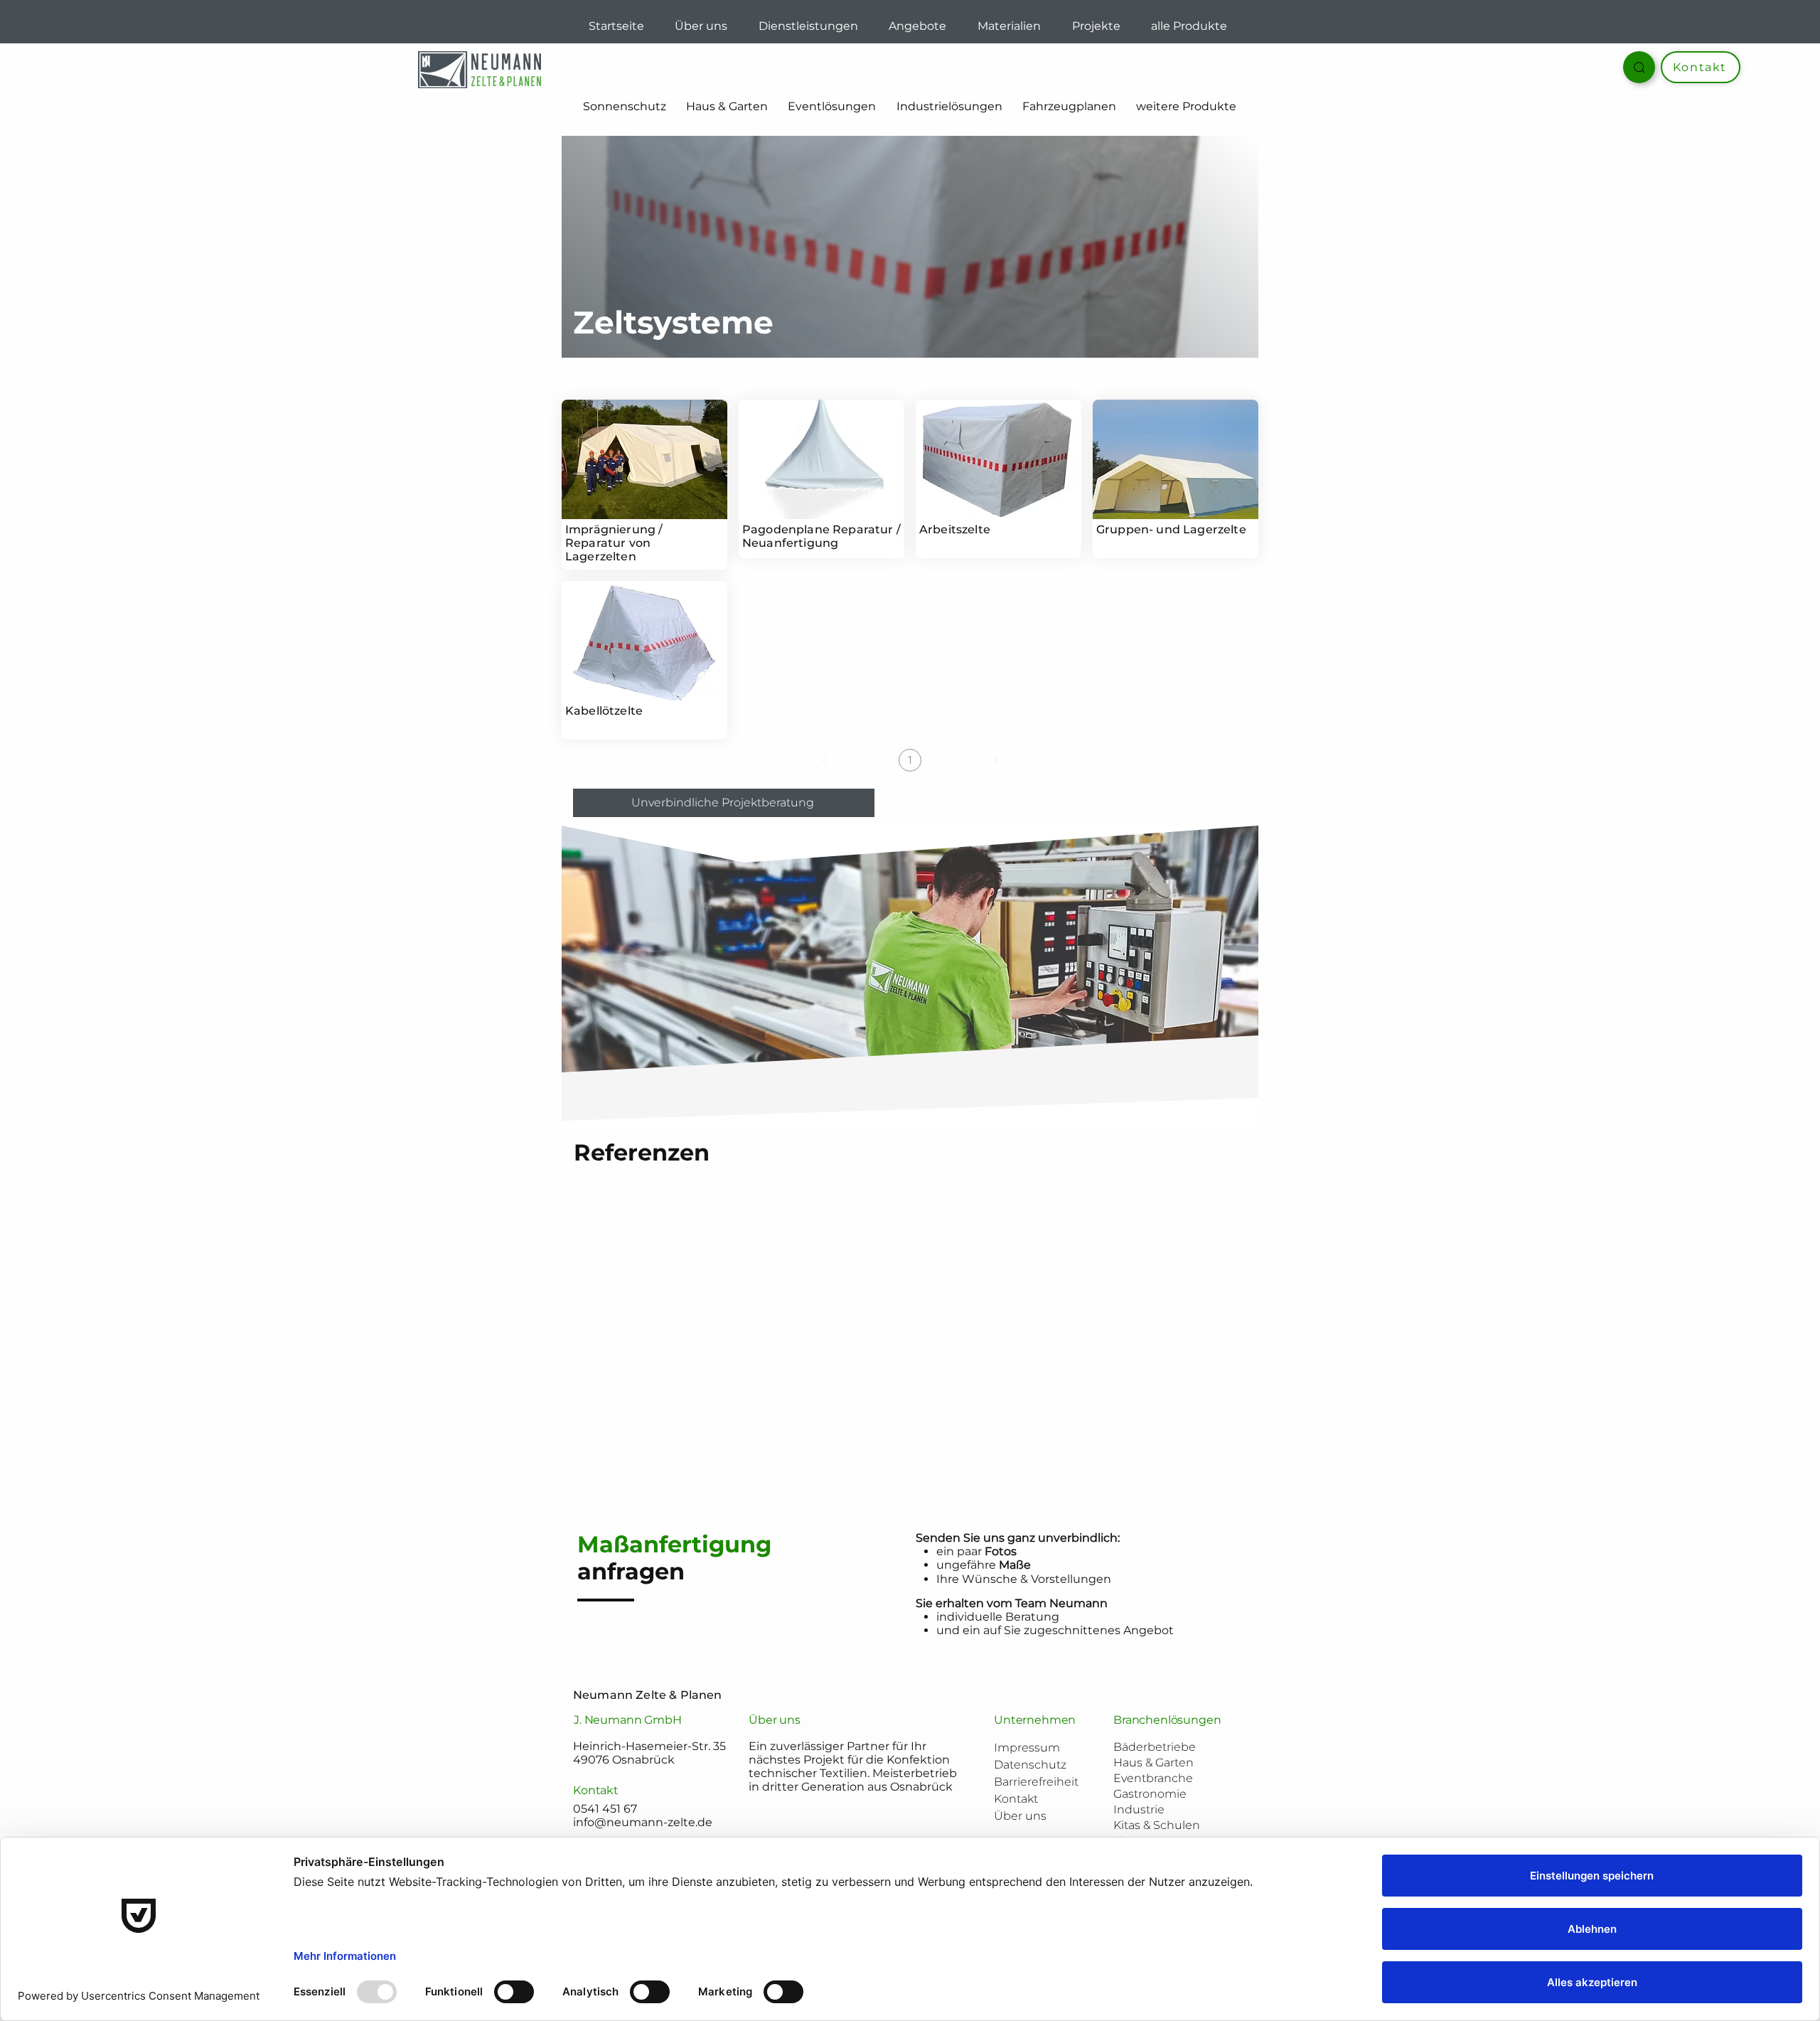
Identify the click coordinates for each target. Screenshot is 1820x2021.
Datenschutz (1030, 1765)
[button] (1069, 107)
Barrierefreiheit (1036, 1782)
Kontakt (1016, 1799)
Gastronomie (1150, 1794)
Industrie (1139, 1809)
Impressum (1027, 1748)
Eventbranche (1153, 1778)
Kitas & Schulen (1157, 1825)
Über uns (1020, 1816)
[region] (644, 485)
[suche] (1639, 67)
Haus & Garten (1153, 1763)
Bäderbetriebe (1155, 1747)
